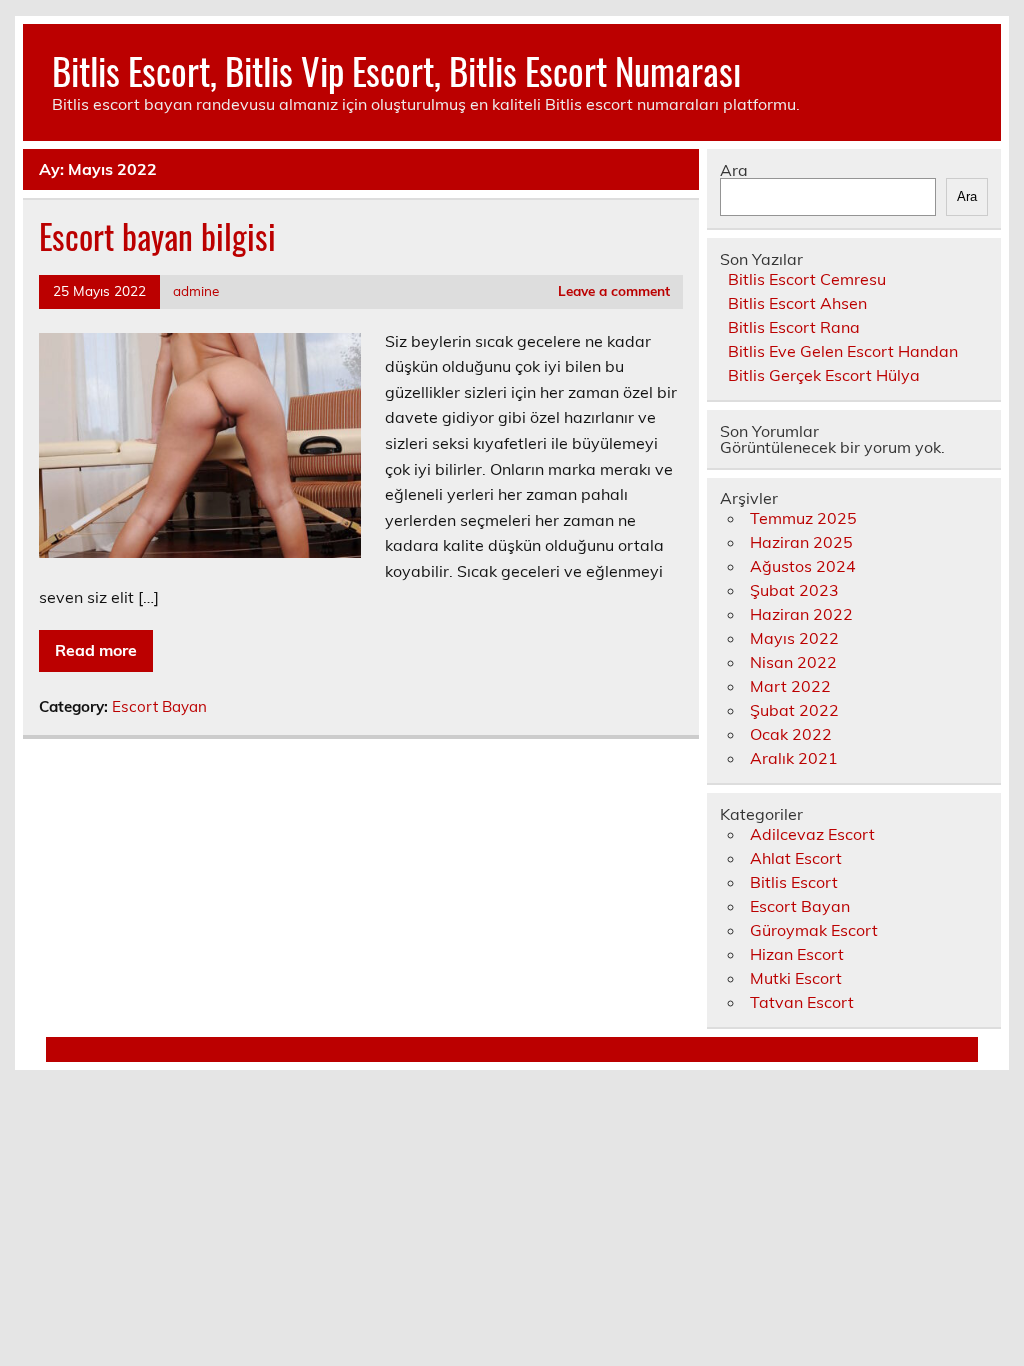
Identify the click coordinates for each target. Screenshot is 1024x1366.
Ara (734, 170)
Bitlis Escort (794, 882)
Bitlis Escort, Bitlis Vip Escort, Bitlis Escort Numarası (396, 70)
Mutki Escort (796, 978)
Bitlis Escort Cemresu (807, 279)
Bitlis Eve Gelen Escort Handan (843, 351)
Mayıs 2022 (794, 638)
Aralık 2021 (794, 758)
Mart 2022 (790, 686)
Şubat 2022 (794, 710)
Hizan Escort (797, 954)
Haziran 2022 (801, 614)
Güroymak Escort (814, 930)
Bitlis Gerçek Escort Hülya (824, 375)
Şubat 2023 (794, 590)
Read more (96, 650)
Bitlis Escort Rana (794, 327)
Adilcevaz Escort (812, 834)
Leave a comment (614, 290)
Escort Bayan (159, 706)
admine (196, 290)
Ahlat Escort (796, 858)
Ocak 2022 (791, 734)
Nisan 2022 (793, 662)
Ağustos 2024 (803, 566)
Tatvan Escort (802, 1002)
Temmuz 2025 (803, 518)
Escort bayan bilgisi (157, 236)
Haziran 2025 (801, 542)
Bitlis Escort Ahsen (797, 303)
